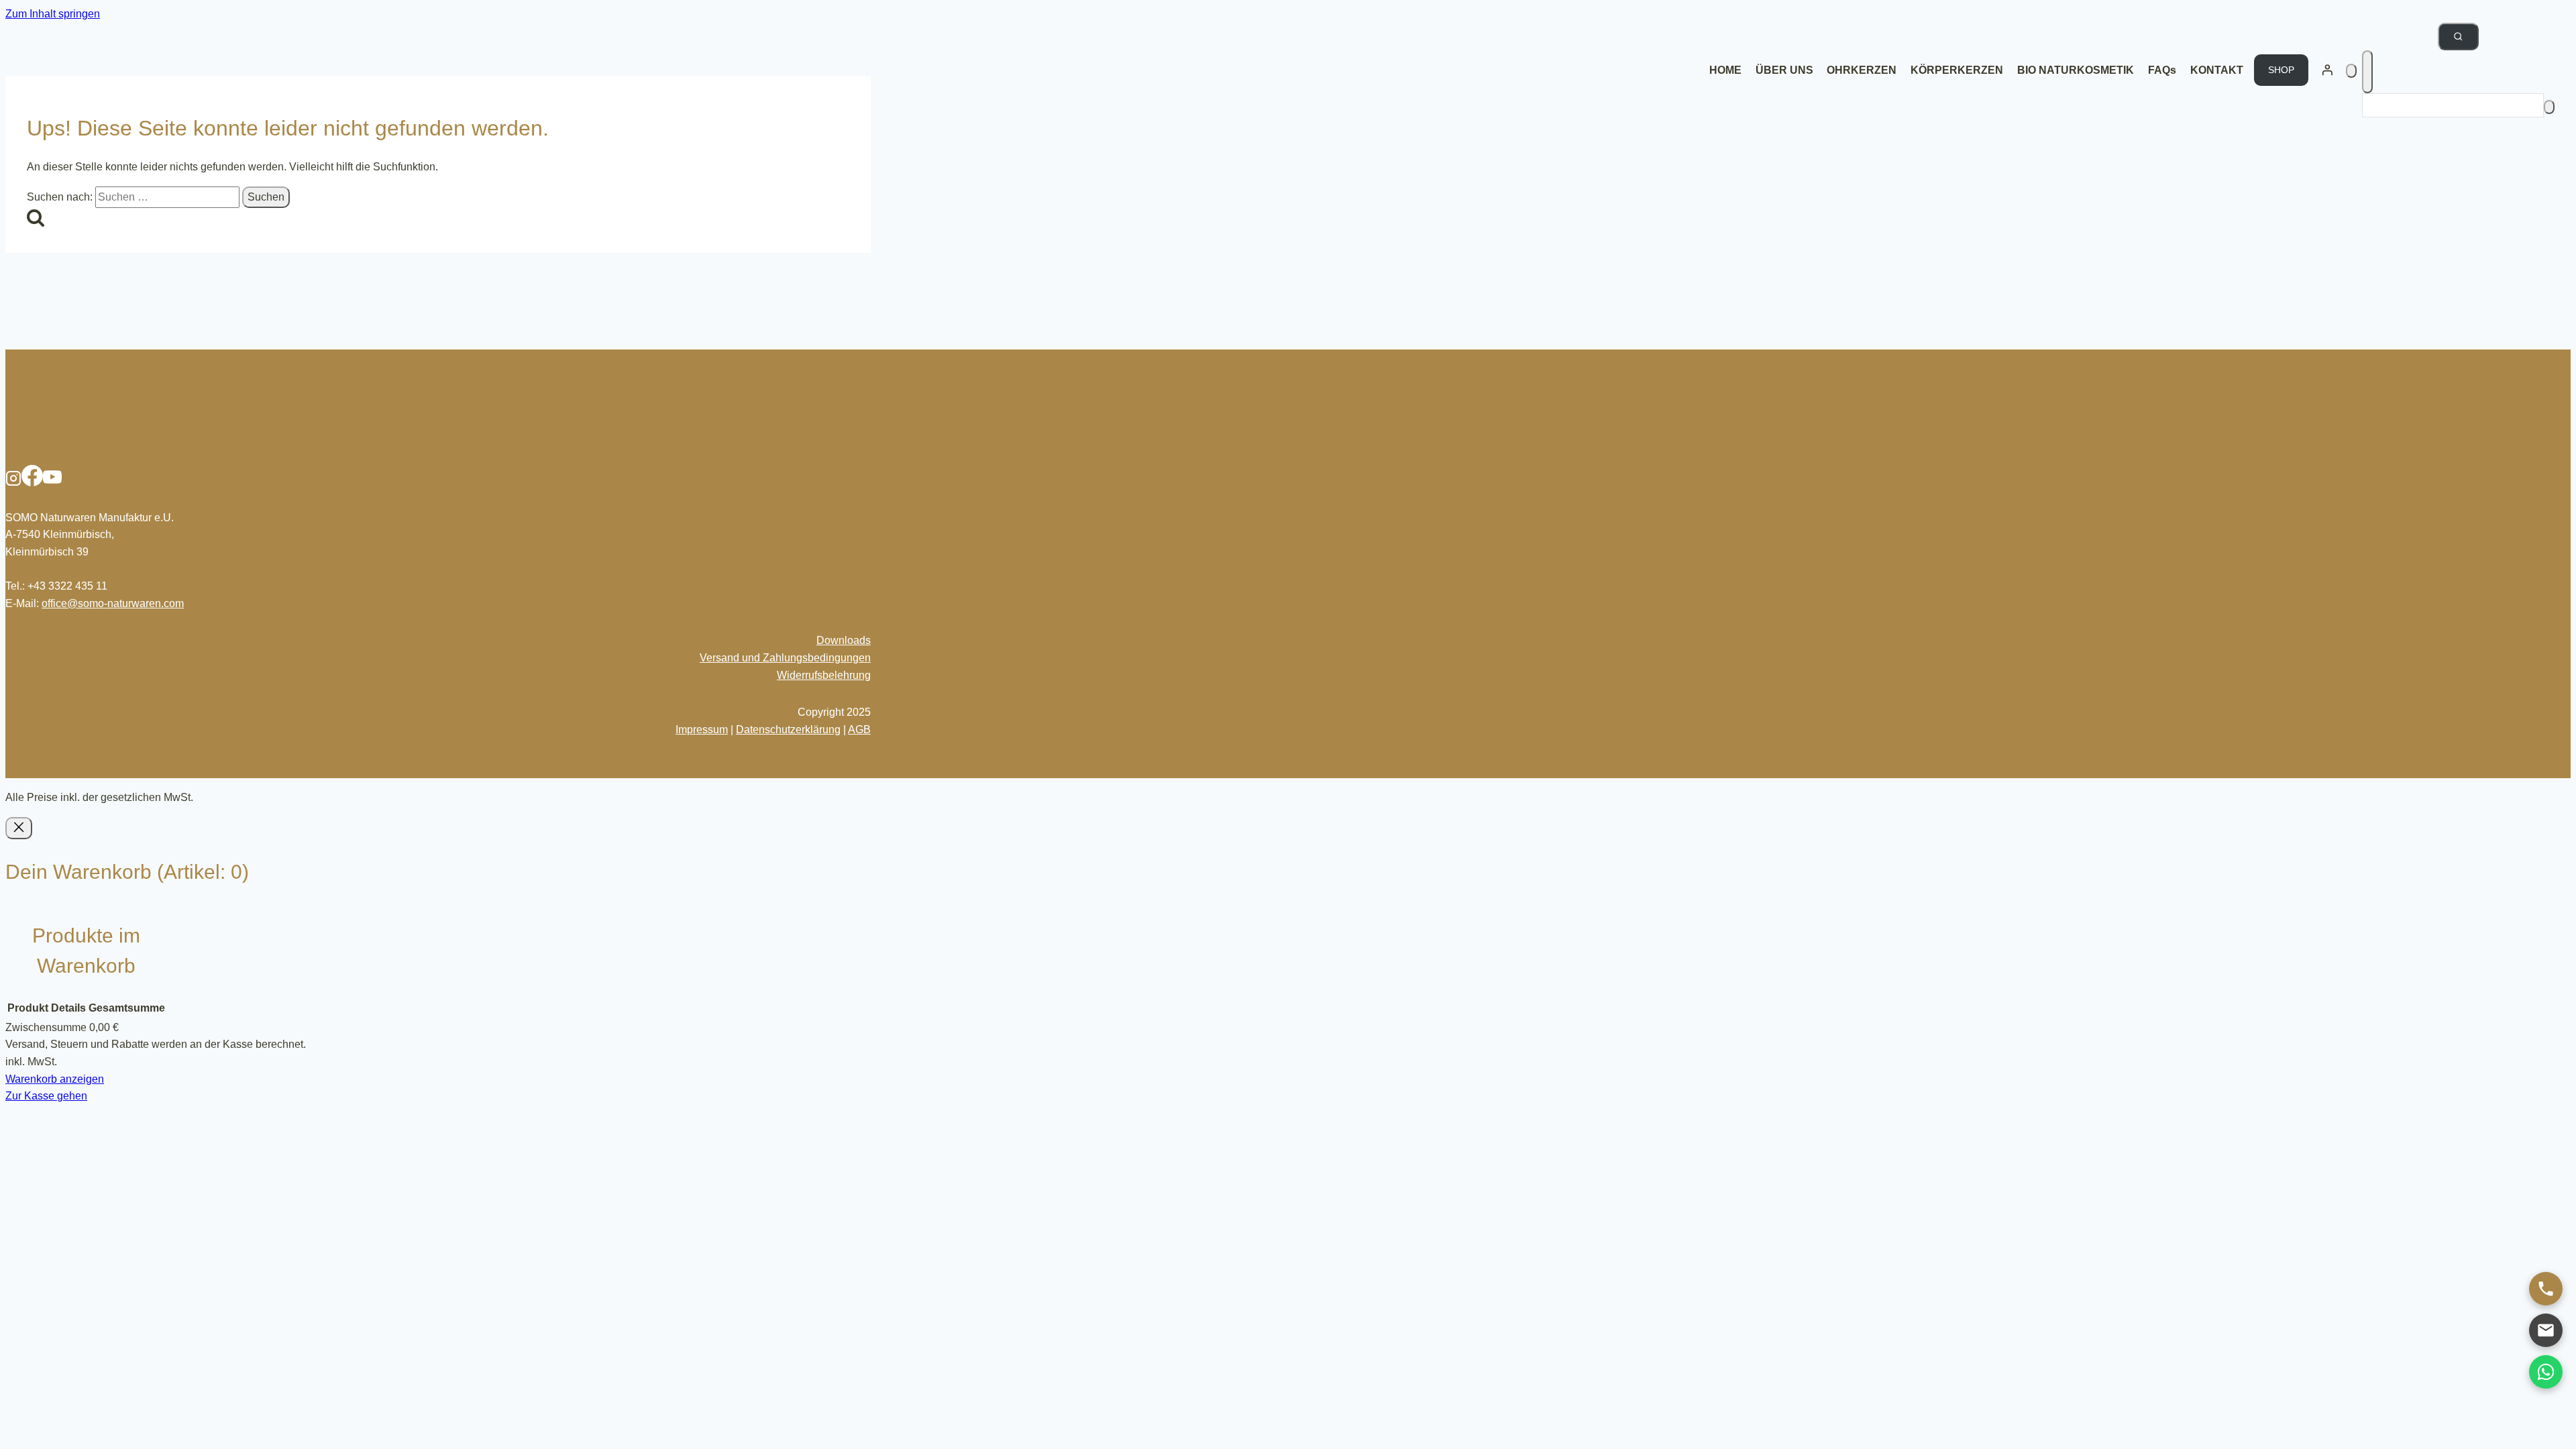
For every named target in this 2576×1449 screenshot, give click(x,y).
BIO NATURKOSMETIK (2076, 70)
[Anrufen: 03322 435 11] (2546, 1289)
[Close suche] (2367, 72)
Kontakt (2217, 70)
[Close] (19, 828)
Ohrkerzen (1862, 70)
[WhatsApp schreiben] (2546, 1372)
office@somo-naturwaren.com (113, 603)
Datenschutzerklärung (788, 730)
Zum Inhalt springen (53, 14)
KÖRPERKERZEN (1957, 70)
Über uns (1784, 70)
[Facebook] (32, 483)
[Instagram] (13, 483)
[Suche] (2549, 107)
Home (1725, 70)
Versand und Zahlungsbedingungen (785, 658)
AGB (859, 730)
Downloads (844, 640)
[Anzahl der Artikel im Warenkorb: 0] (2351, 71)
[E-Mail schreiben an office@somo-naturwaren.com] (2546, 1330)
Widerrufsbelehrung (824, 675)
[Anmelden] (2327, 70)
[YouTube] (52, 483)
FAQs (2162, 70)
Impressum (702, 730)
